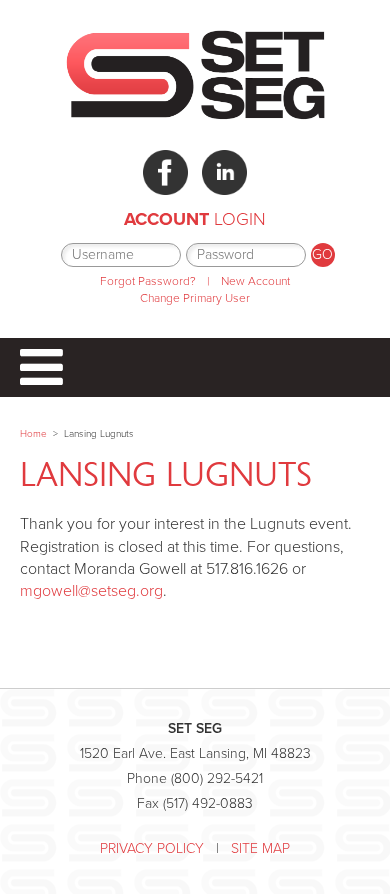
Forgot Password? (148, 281)
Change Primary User (195, 298)
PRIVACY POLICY (152, 848)
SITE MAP (260, 848)
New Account (255, 281)
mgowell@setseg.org (91, 591)
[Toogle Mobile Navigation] (195, 367)
